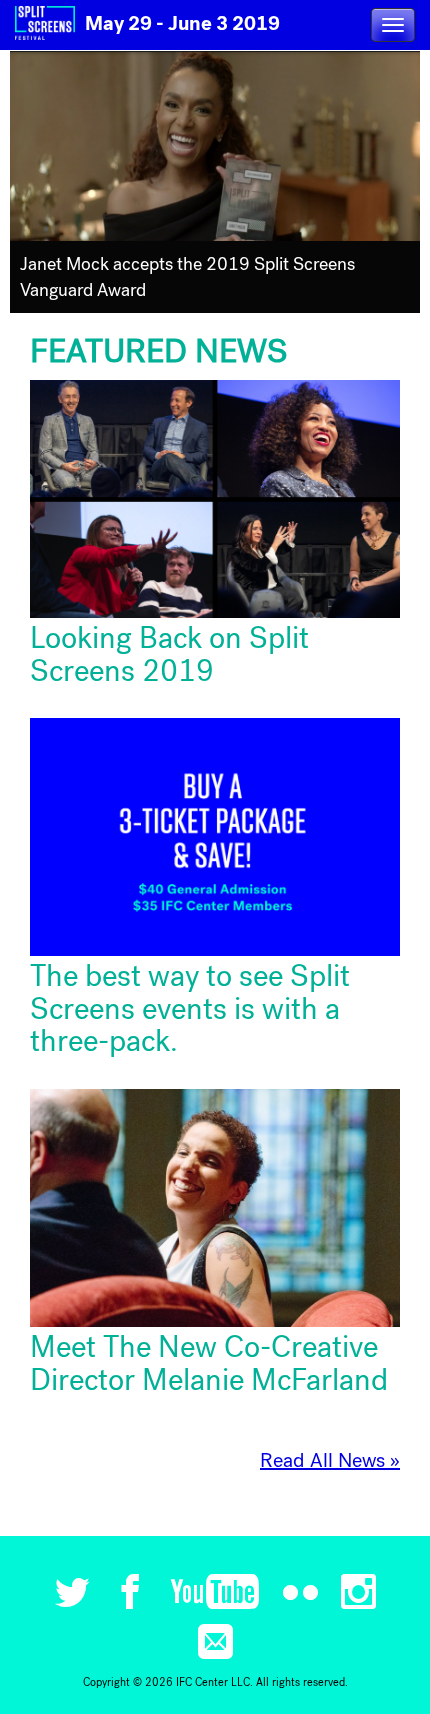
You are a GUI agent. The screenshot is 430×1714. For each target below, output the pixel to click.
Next (396, 182)
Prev (33, 182)
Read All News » (330, 1460)
